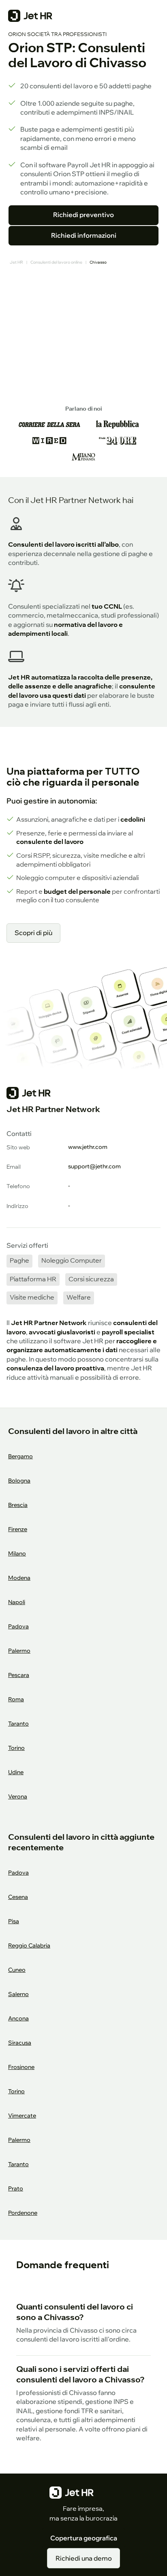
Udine (16, 1772)
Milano (17, 1553)
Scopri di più (33, 933)
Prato (16, 2188)
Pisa (14, 1921)
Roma (16, 1699)
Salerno (18, 1994)
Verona (18, 1796)
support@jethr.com (94, 1166)
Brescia (18, 1505)
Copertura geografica (84, 2538)
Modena (19, 1578)
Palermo (19, 1650)
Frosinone (21, 2067)
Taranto (18, 1723)
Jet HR (16, 262)
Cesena (18, 1897)
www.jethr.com (88, 1147)
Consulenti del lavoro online (56, 262)
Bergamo (20, 1456)
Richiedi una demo (84, 2558)
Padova (18, 1626)
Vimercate (22, 2115)
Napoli (17, 1602)
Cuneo (17, 1970)
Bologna (19, 1480)
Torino (16, 1748)
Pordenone (23, 2213)
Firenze (18, 1529)
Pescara (19, 1675)
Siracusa (20, 2042)
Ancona (18, 2018)
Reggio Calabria (29, 1945)
